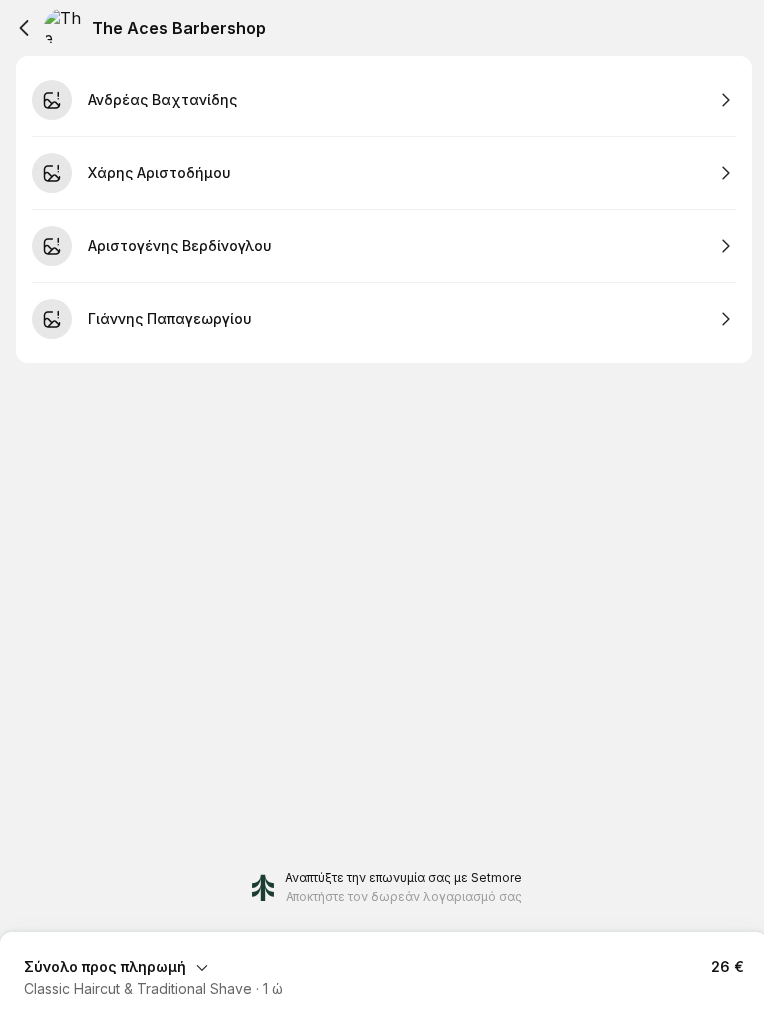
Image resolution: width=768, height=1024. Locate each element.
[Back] (24, 28)
